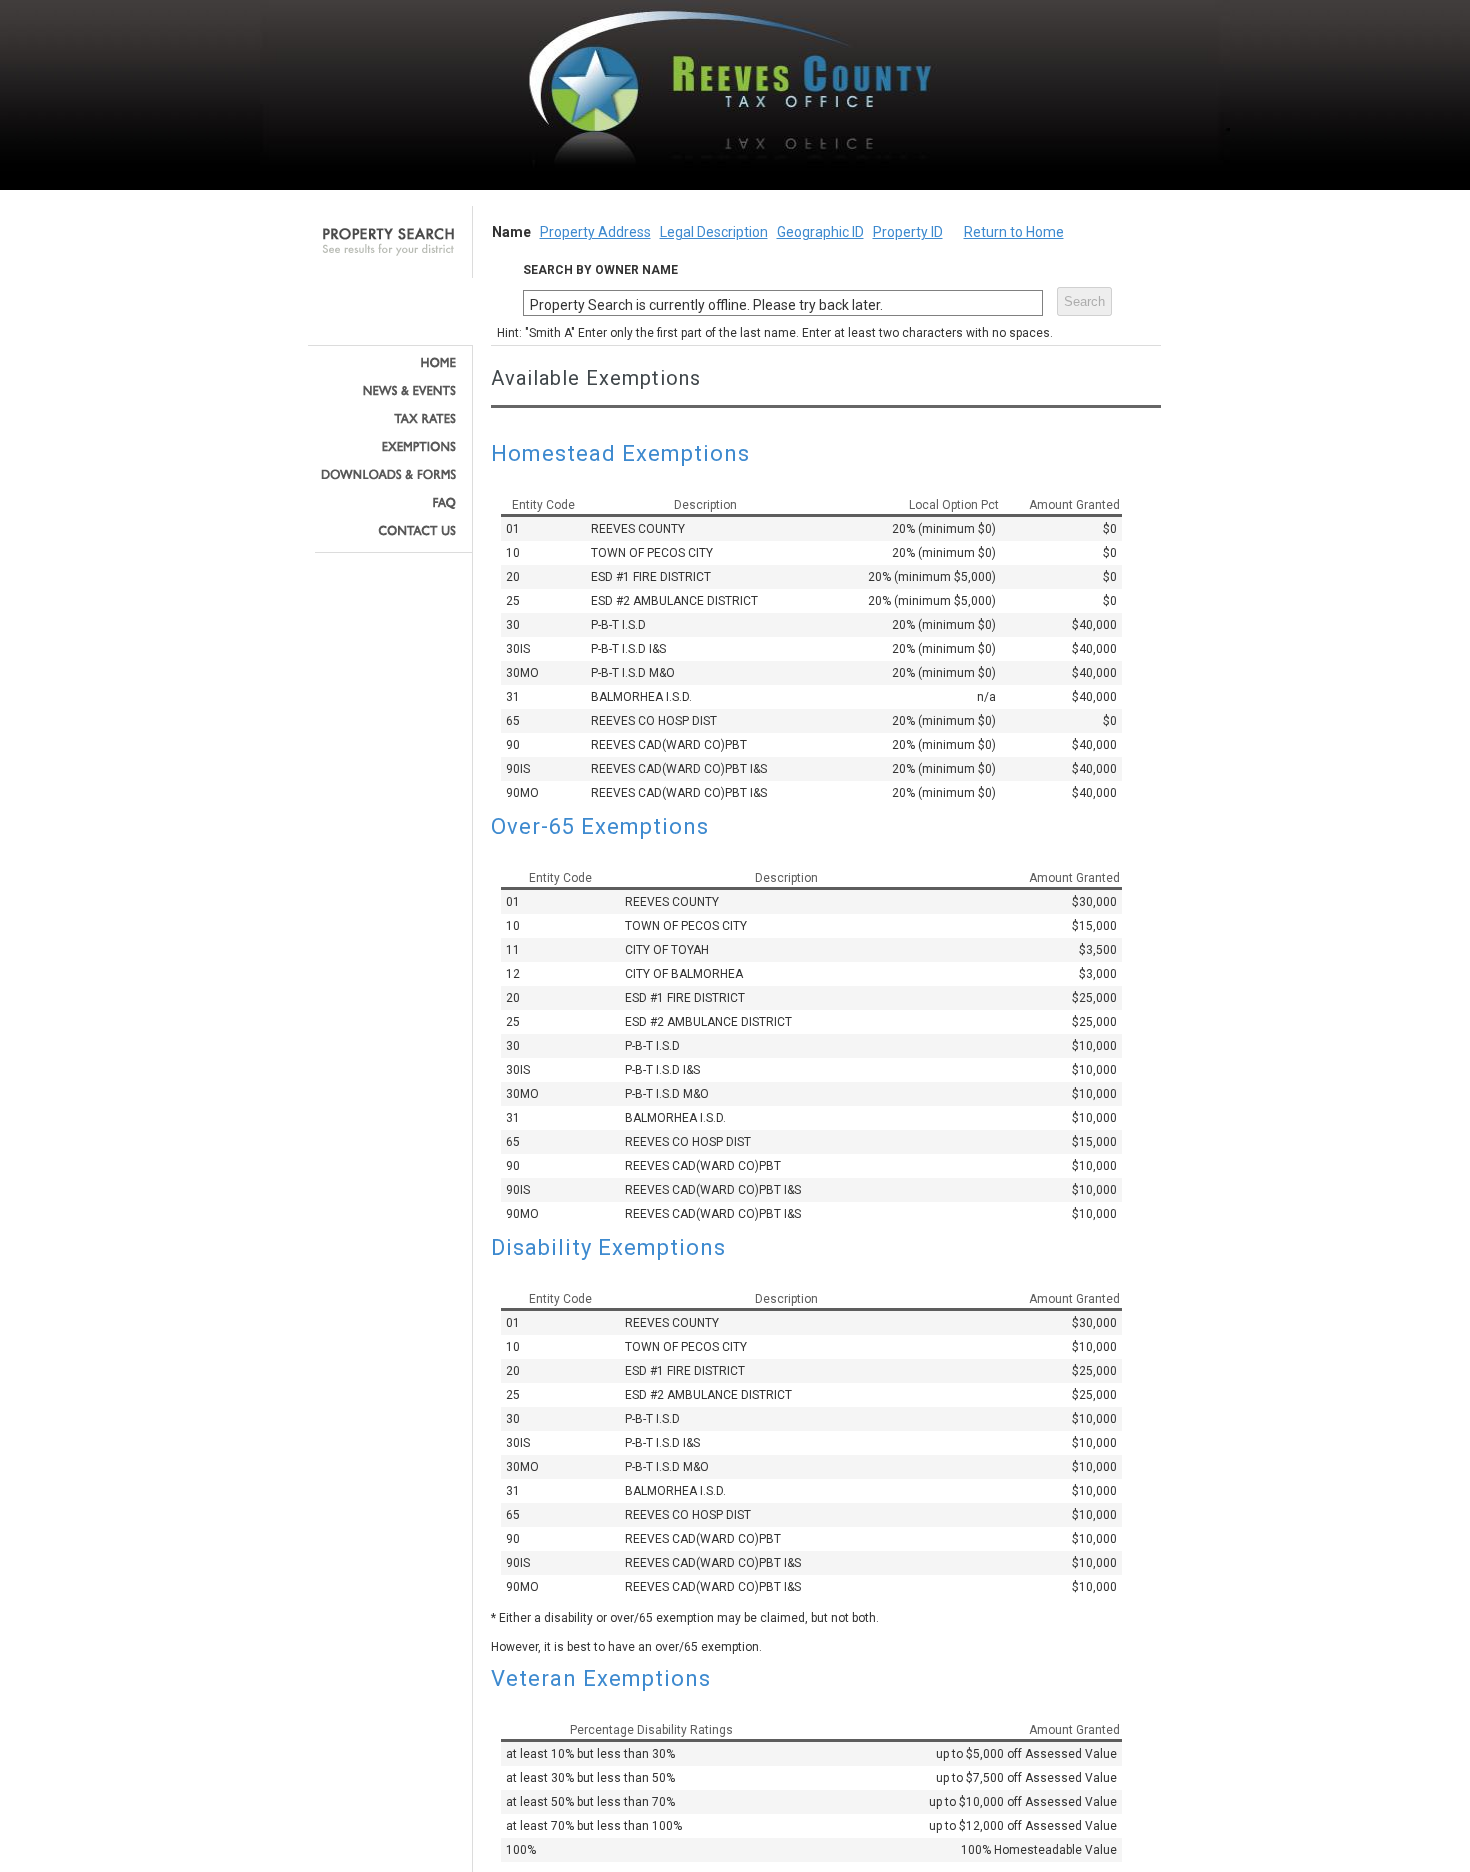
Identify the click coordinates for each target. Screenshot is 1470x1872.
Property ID (908, 232)
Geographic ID (820, 232)
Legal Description (714, 232)
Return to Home (1014, 232)
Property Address (595, 232)
